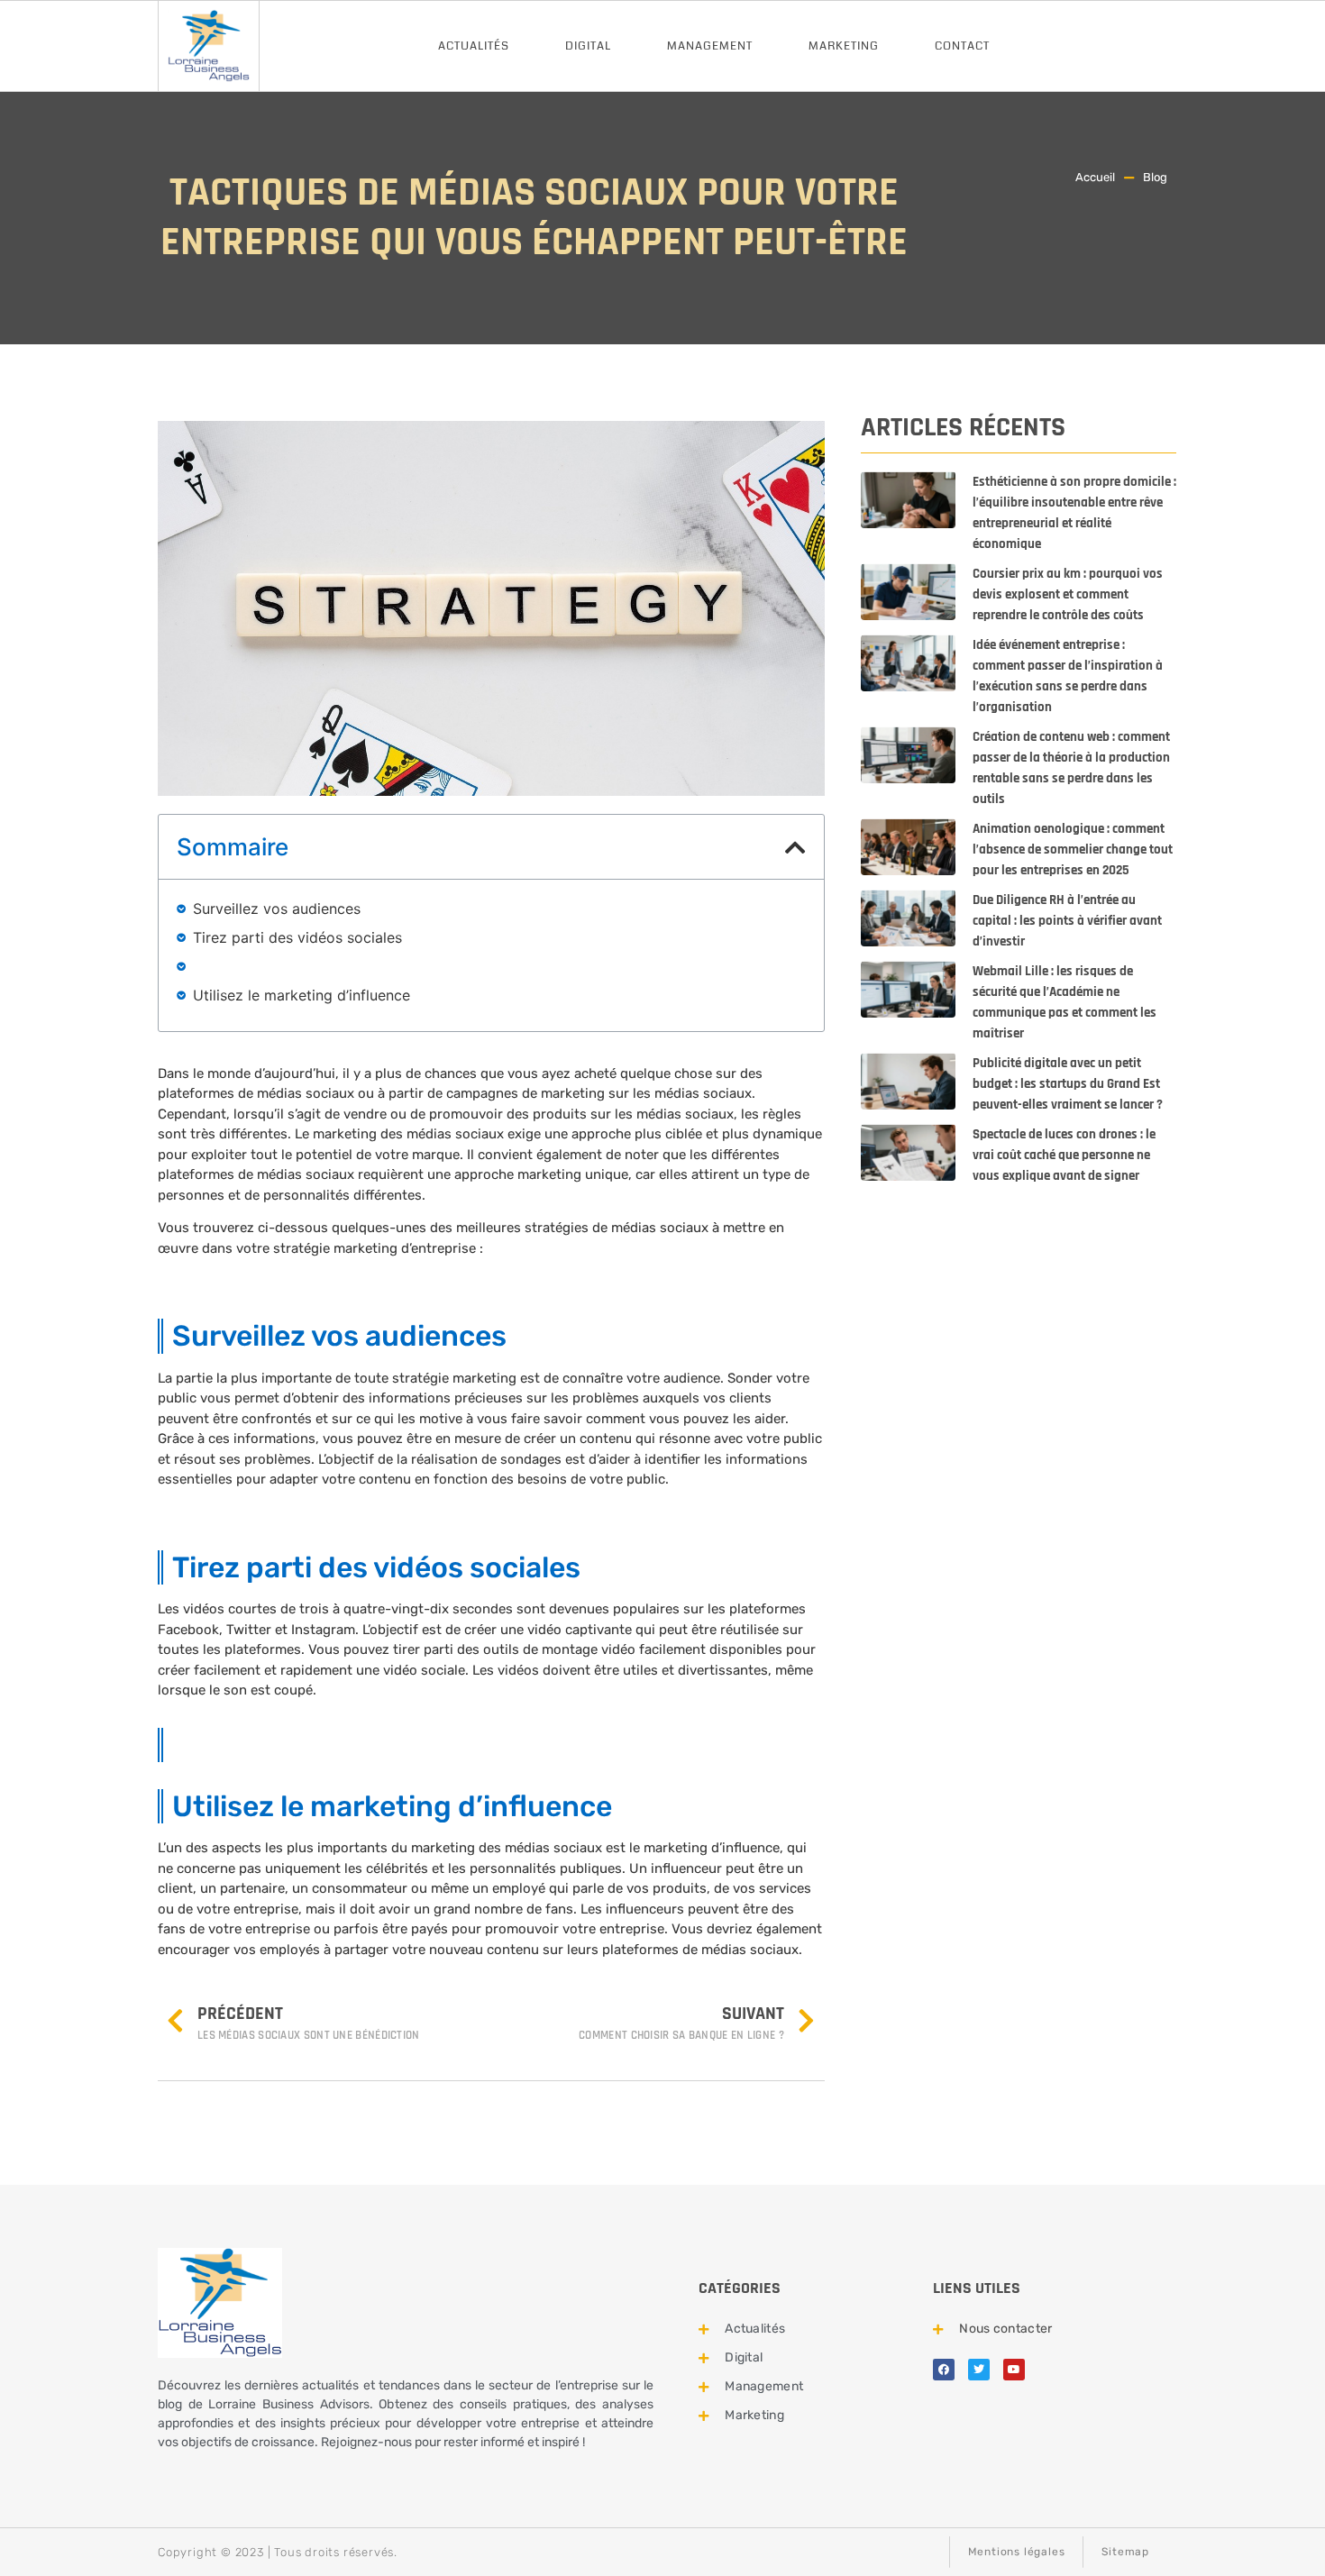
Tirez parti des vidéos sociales (297, 937)
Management (710, 46)
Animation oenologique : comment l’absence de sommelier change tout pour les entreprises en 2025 (1073, 850)
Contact (962, 46)
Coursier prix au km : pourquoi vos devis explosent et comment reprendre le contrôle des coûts (1068, 594)
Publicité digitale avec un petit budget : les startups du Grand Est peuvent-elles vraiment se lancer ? (1068, 1084)
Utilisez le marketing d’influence (302, 995)
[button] (795, 847)
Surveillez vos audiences (277, 909)
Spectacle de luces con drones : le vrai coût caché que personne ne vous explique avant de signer (1064, 1155)
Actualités (474, 46)
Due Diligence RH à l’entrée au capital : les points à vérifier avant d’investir (1067, 921)
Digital (588, 46)
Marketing (844, 46)
